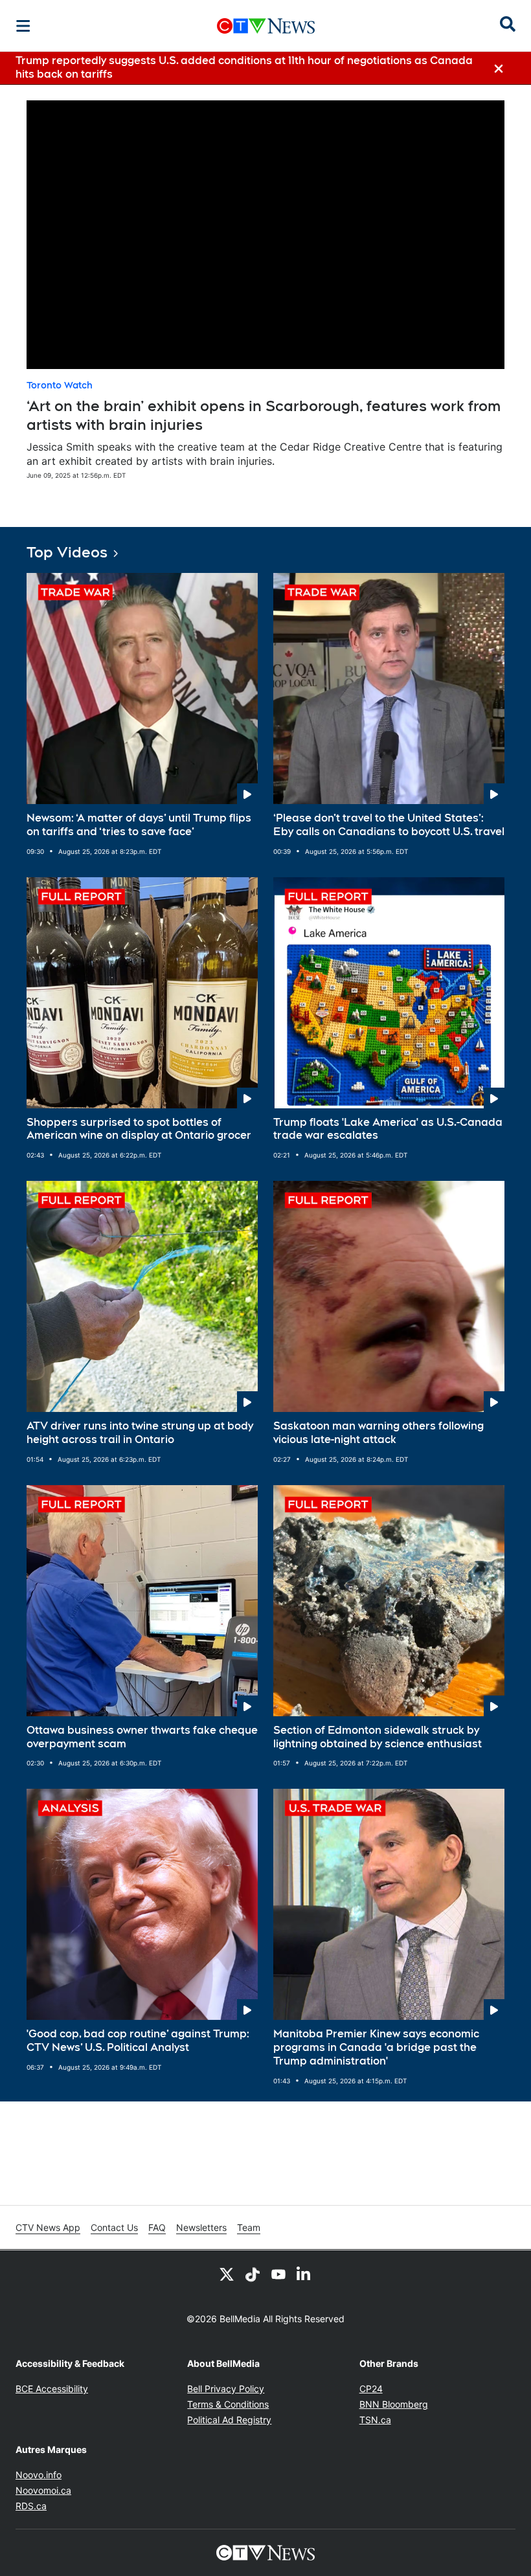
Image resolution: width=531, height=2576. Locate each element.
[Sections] (23, 26)
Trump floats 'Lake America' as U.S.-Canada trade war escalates (388, 1129)
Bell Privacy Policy (226, 2389)
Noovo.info (39, 2475)
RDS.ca (31, 2506)
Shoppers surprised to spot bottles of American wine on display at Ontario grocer (139, 1129)
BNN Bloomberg (394, 2404)
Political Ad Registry (229, 2420)
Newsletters (201, 2227)
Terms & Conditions (228, 2404)
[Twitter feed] (227, 2274)
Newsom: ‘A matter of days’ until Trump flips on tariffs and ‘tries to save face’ (139, 825)
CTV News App (48, 2227)
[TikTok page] (253, 2274)
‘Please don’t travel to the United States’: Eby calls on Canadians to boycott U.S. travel (389, 825)
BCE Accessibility (52, 2389)
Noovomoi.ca (43, 2490)
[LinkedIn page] (304, 2274)
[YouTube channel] (278, 2274)
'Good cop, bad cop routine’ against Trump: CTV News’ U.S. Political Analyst (138, 2041)
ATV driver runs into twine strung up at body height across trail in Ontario (140, 1433)
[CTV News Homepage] (266, 26)
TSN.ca (375, 2420)
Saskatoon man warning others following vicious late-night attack (378, 1433)
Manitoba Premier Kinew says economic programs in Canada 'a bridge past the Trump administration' (376, 2047)
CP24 (371, 2389)
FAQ (157, 2227)
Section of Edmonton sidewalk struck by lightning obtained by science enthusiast (378, 1737)
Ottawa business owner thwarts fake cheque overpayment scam (142, 1737)
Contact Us (114, 2227)
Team (249, 2227)
